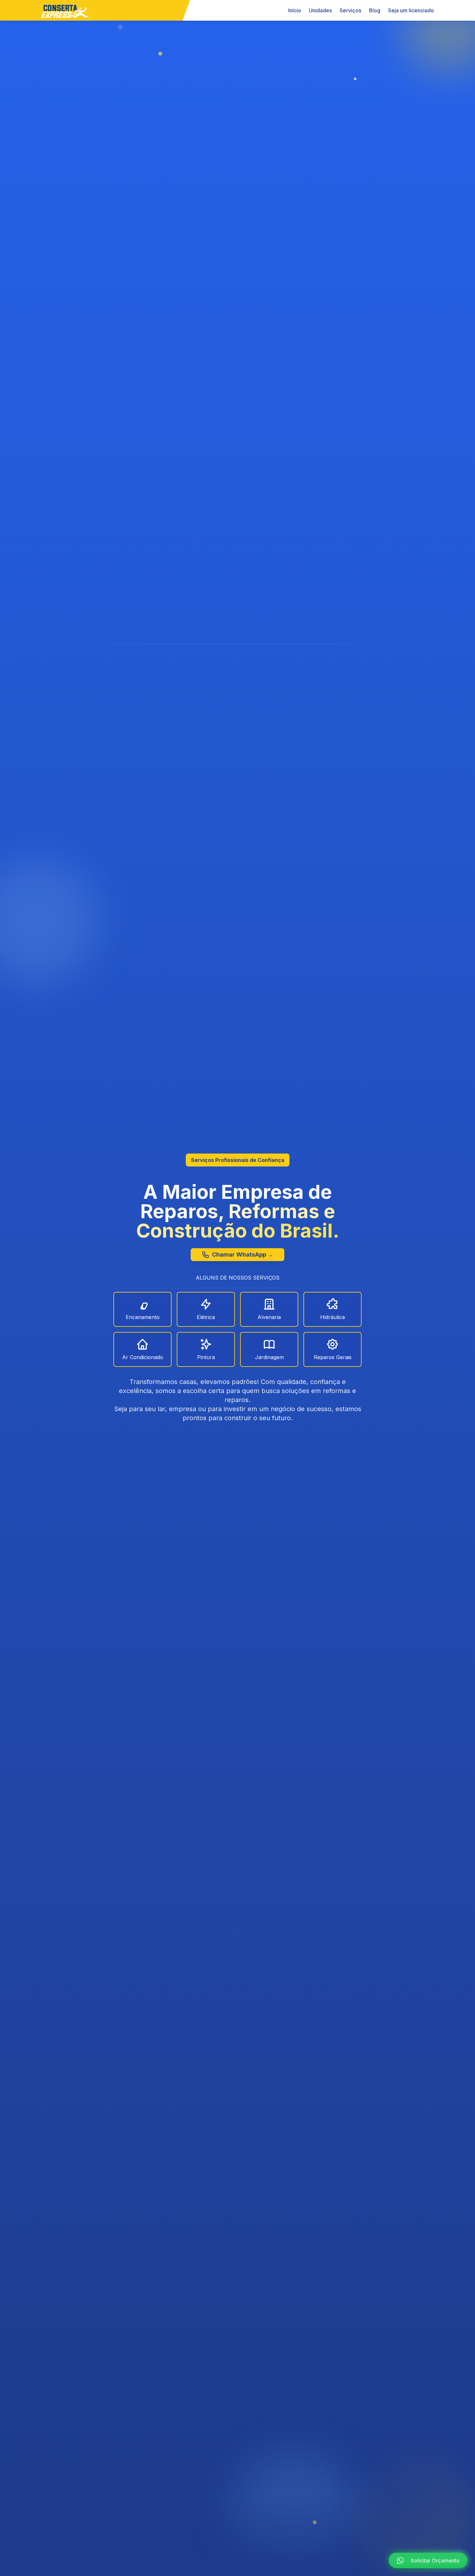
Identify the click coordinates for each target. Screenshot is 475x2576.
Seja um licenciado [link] (411, 10)
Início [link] (295, 10)
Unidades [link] (320, 10)
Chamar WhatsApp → (243, 1254)
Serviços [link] (350, 10)
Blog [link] (375, 10)
